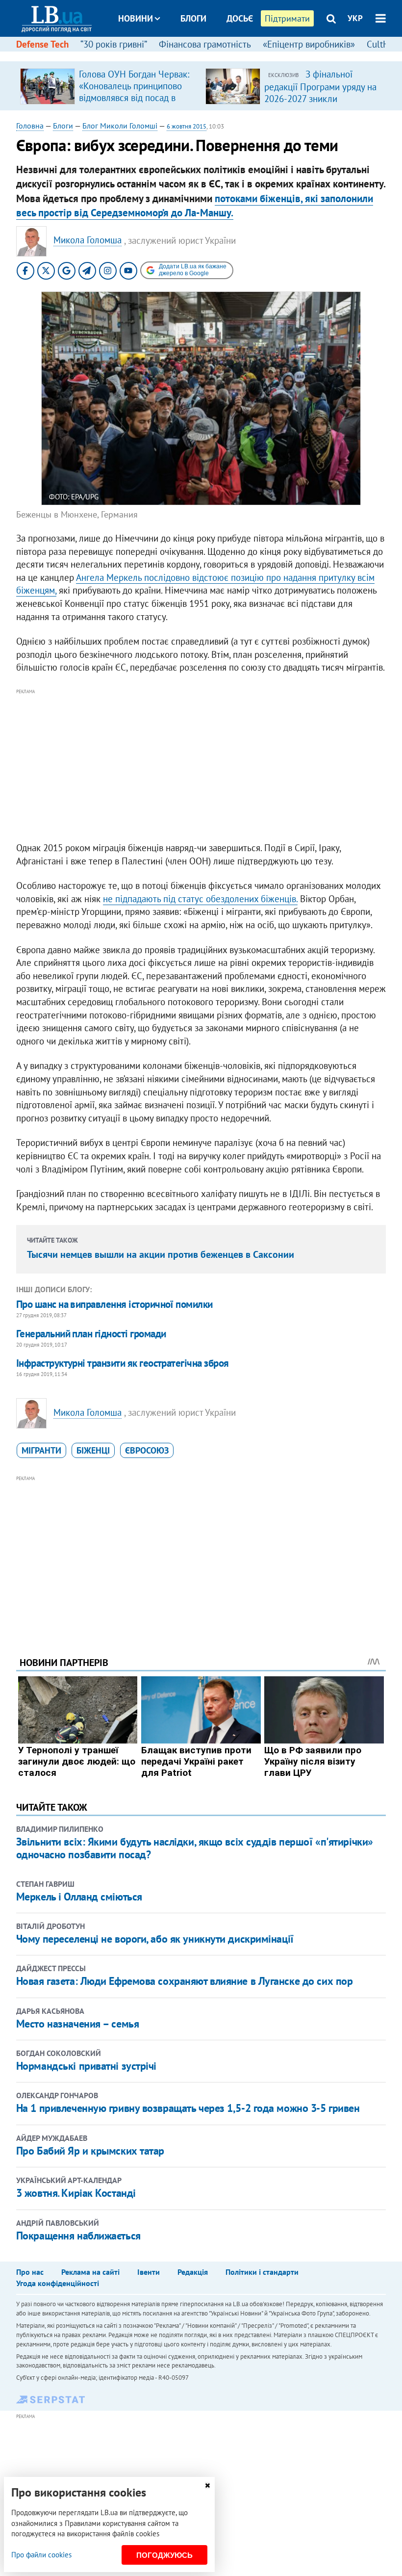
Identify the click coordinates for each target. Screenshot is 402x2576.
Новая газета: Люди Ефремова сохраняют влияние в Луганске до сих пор (185, 1981)
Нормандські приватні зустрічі (86, 2066)
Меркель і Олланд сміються (79, 1897)
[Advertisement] (201, 766)
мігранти (41, 1450)
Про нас (30, 2272)
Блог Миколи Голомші (120, 126)
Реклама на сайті (90, 2272)
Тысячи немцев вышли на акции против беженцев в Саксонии (161, 1254)
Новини (136, 18)
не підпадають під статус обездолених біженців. (200, 899)
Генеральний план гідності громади (91, 1334)
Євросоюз (147, 1450)
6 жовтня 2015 (187, 126)
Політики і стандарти (262, 2272)
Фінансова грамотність (205, 44)
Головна (30, 126)
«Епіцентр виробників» (309, 44)
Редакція (193, 2272)
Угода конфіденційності (58, 2283)
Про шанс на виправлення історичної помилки (114, 1304)
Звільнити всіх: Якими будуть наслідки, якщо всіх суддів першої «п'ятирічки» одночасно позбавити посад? (195, 1848)
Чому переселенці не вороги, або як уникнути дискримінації (155, 1939)
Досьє (240, 18)
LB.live (210, 55)
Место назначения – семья (77, 2024)
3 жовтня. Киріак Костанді (76, 2193)
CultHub (383, 44)
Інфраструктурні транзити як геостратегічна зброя (123, 1363)
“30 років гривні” (114, 44)
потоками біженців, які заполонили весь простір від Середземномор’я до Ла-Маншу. (195, 206)
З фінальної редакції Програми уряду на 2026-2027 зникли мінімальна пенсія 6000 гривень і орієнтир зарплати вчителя (321, 104)
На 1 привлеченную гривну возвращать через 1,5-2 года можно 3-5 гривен (188, 2108)
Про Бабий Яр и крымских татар (90, 2151)
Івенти (149, 2272)
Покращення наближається (78, 2236)
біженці (93, 1450)
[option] (109, 86)
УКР (355, 18)
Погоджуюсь (164, 2555)
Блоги (193, 18)
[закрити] (207, 2485)
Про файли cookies (41, 2555)
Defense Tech (42, 44)
